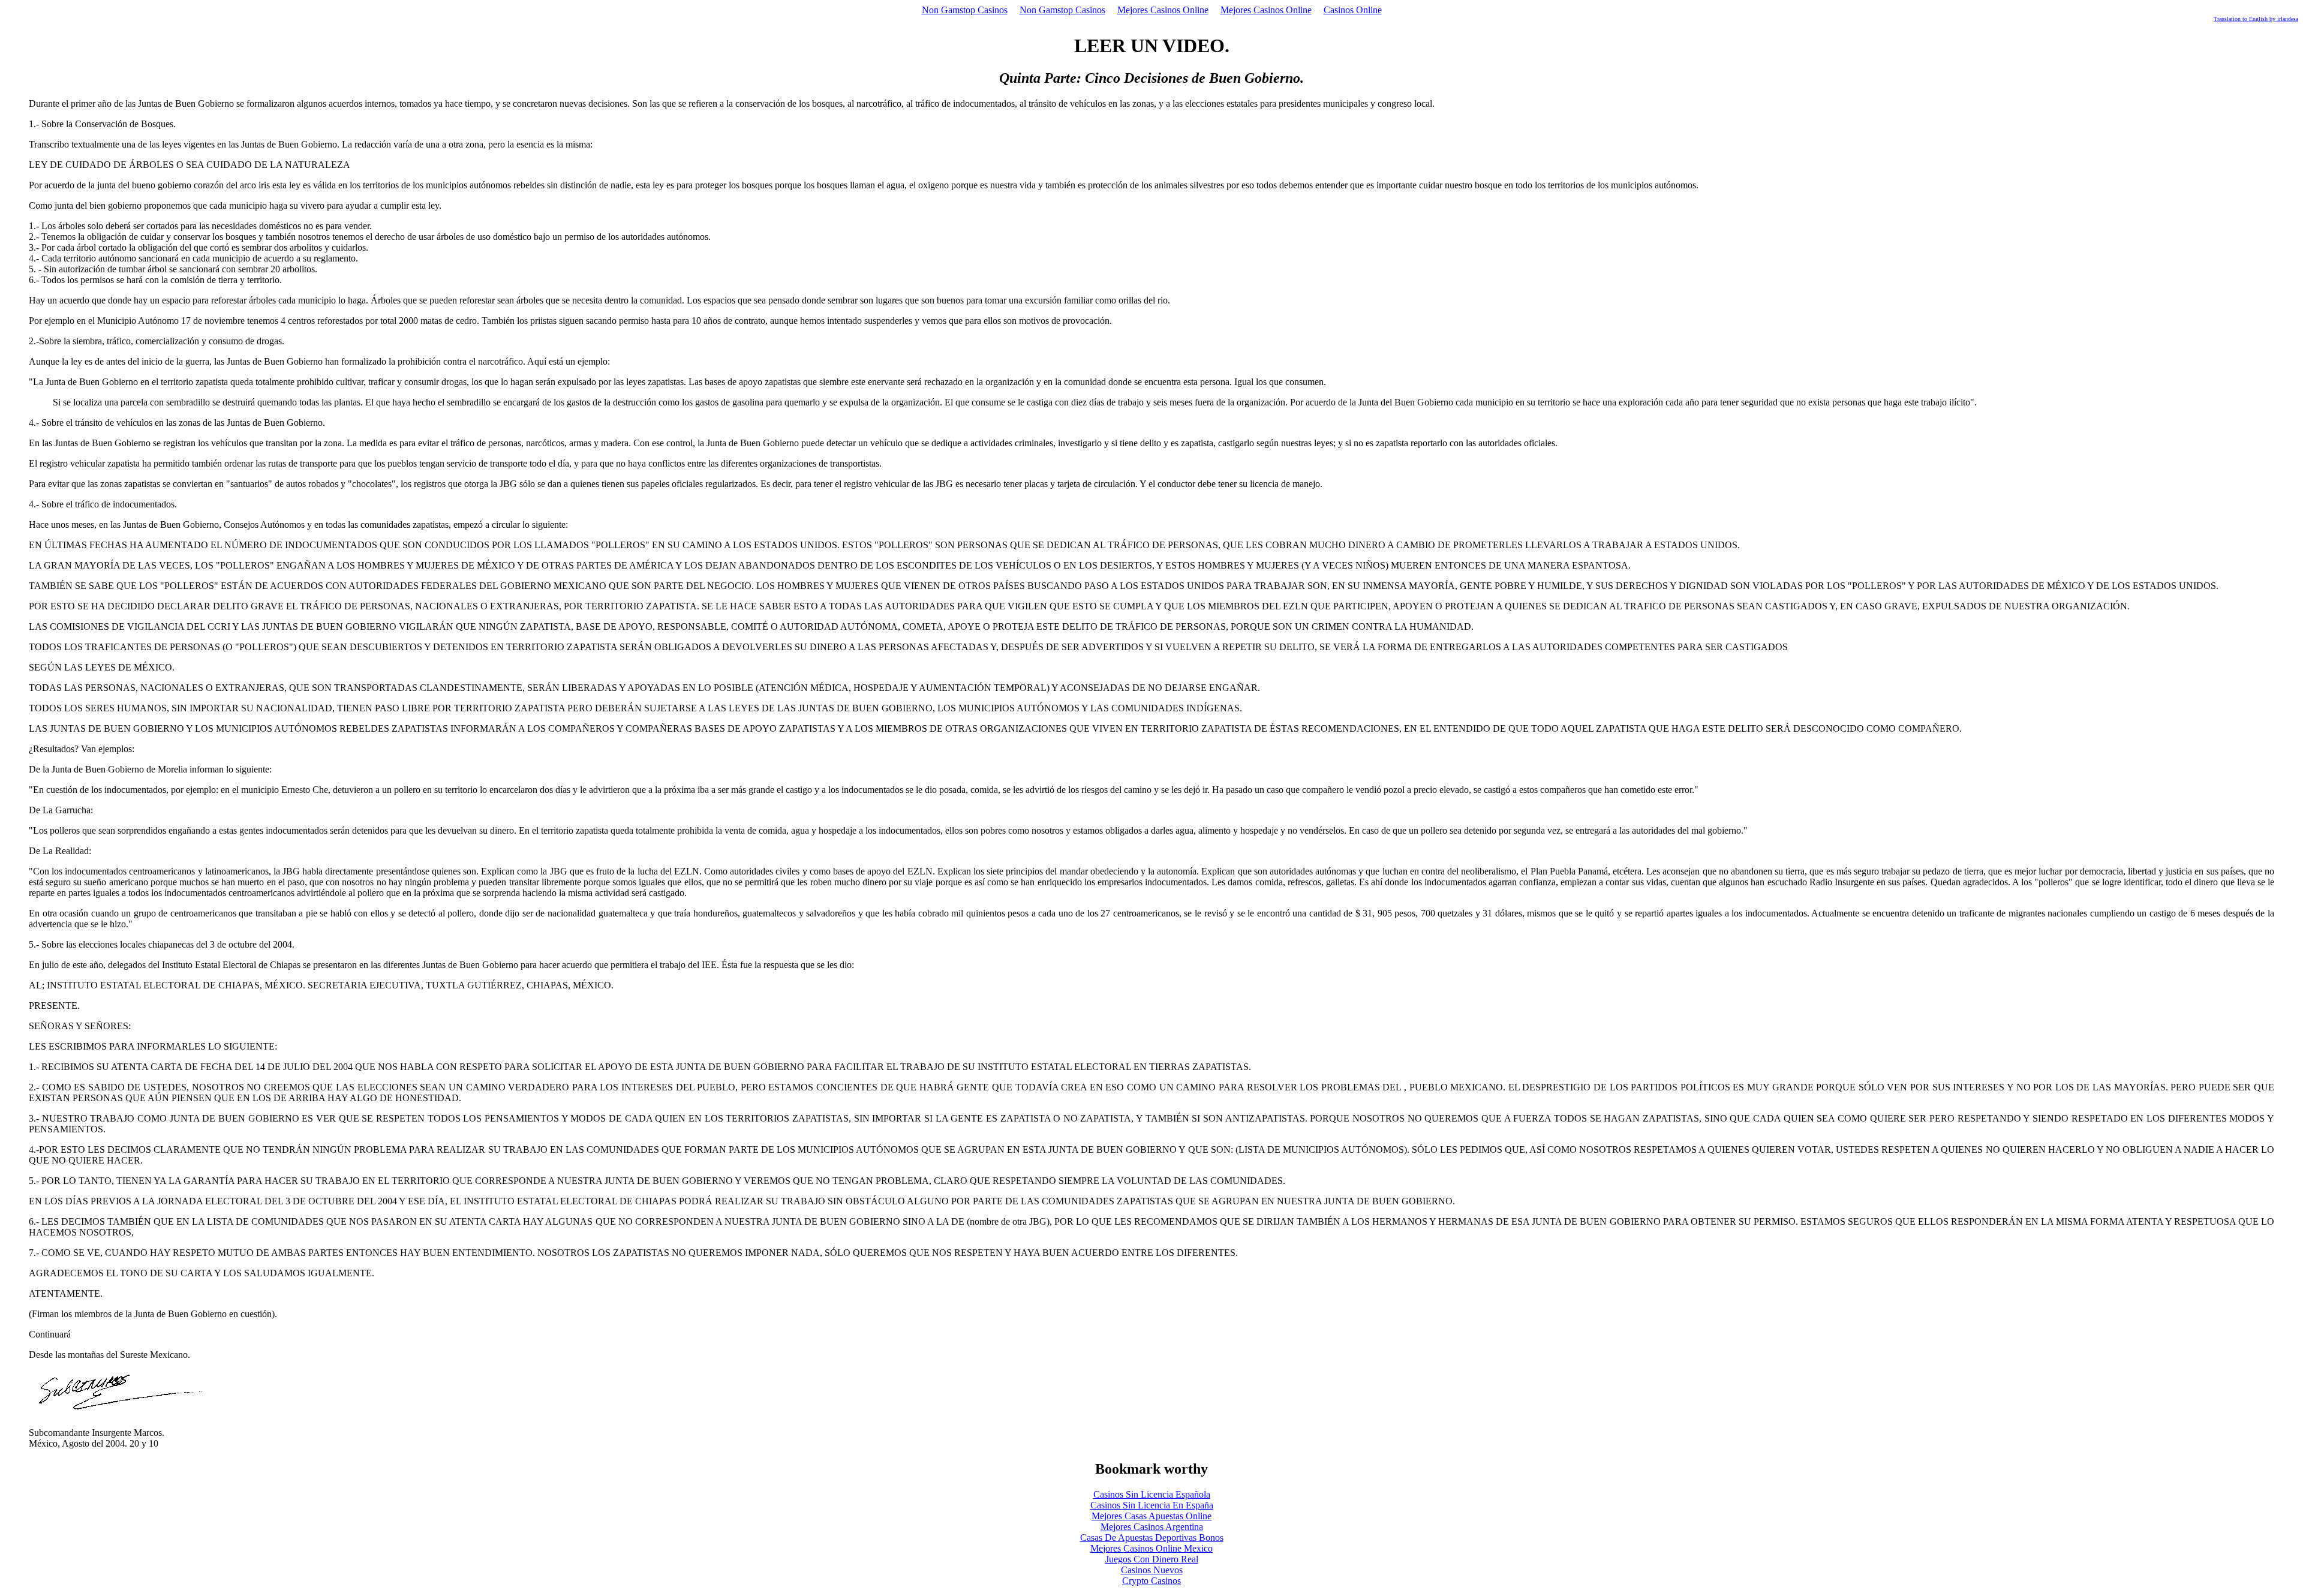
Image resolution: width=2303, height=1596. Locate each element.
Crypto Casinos (1151, 1581)
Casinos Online (1353, 10)
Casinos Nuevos (1152, 1570)
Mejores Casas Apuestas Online (1151, 1516)
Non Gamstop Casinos (965, 10)
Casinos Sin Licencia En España (1152, 1505)
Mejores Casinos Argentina (1152, 1527)
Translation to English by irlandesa (2256, 19)
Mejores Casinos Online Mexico (1151, 1548)
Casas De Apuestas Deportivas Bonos (1152, 1538)
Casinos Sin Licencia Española (1152, 1494)
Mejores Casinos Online (1163, 10)
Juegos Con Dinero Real (1152, 1559)
